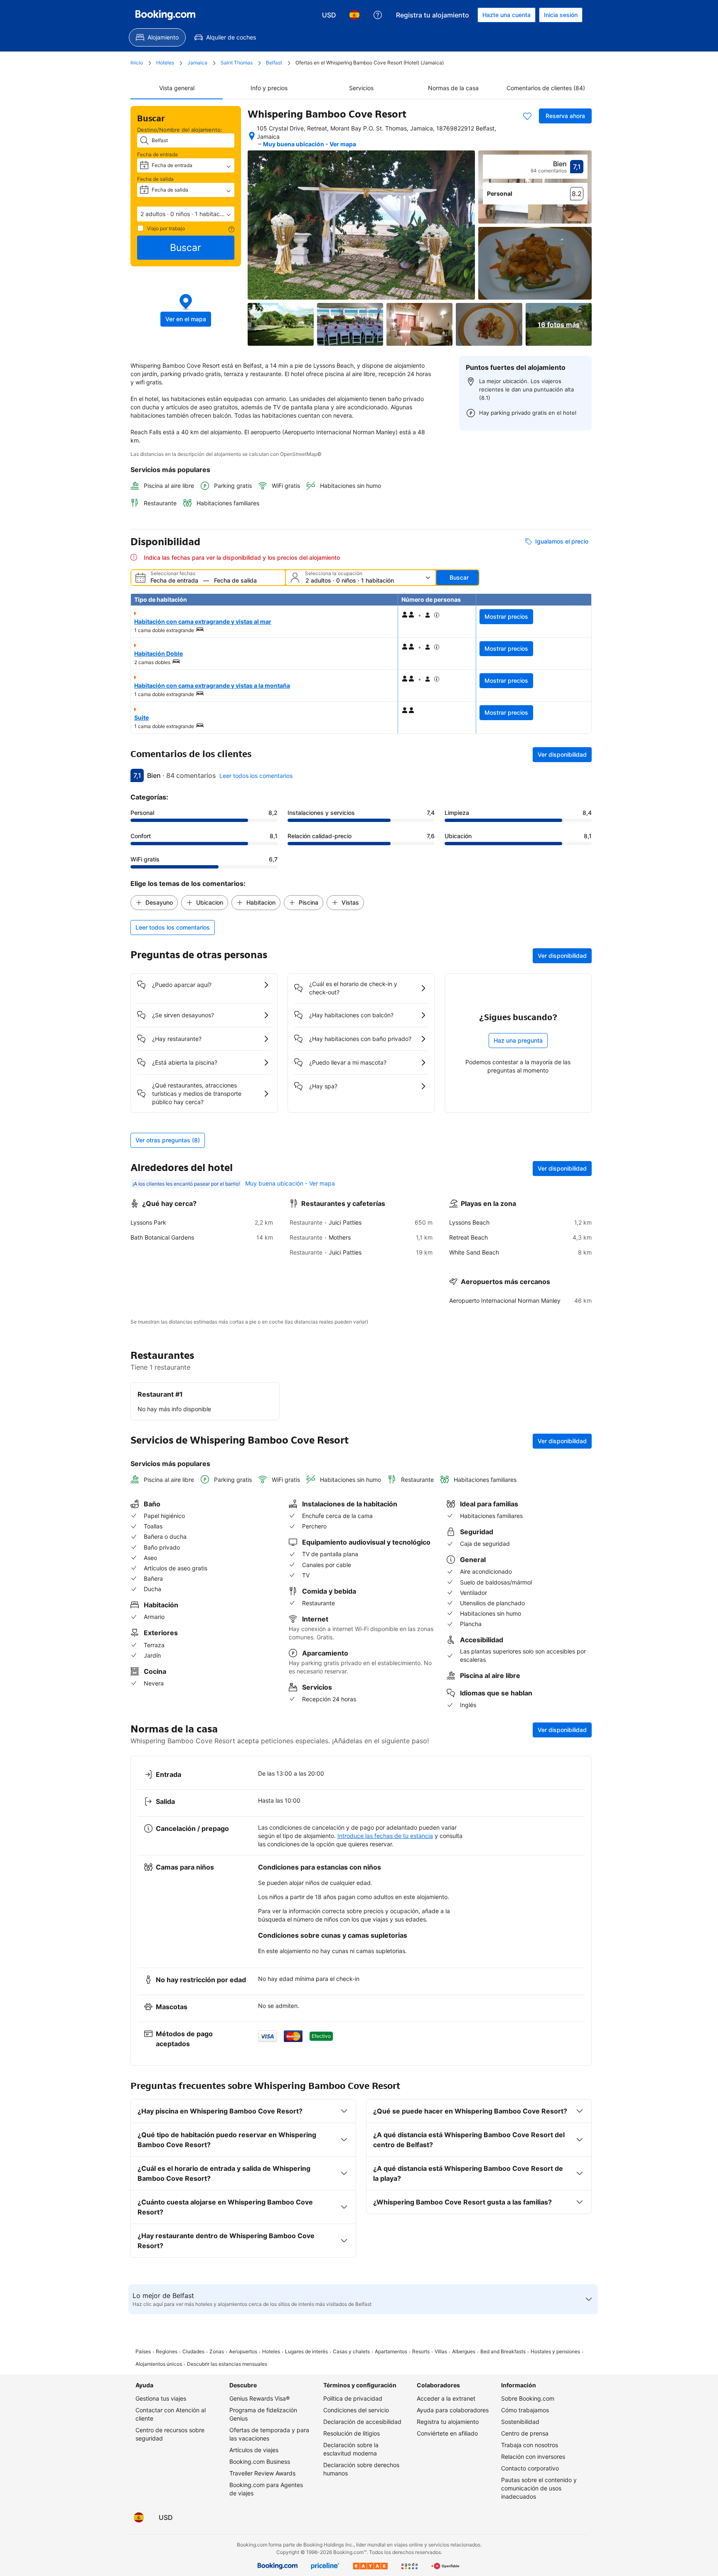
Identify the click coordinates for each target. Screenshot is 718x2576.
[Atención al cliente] (378, 15)
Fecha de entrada (157, 154)
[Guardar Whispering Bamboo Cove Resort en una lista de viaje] (527, 116)
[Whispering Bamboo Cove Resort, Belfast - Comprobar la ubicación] (252, 136)
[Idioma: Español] (354, 15)
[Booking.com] (165, 15)
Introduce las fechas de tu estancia (385, 1836)
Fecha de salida (155, 179)
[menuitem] (157, 37)
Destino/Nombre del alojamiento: (180, 130)
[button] (186, 214)
